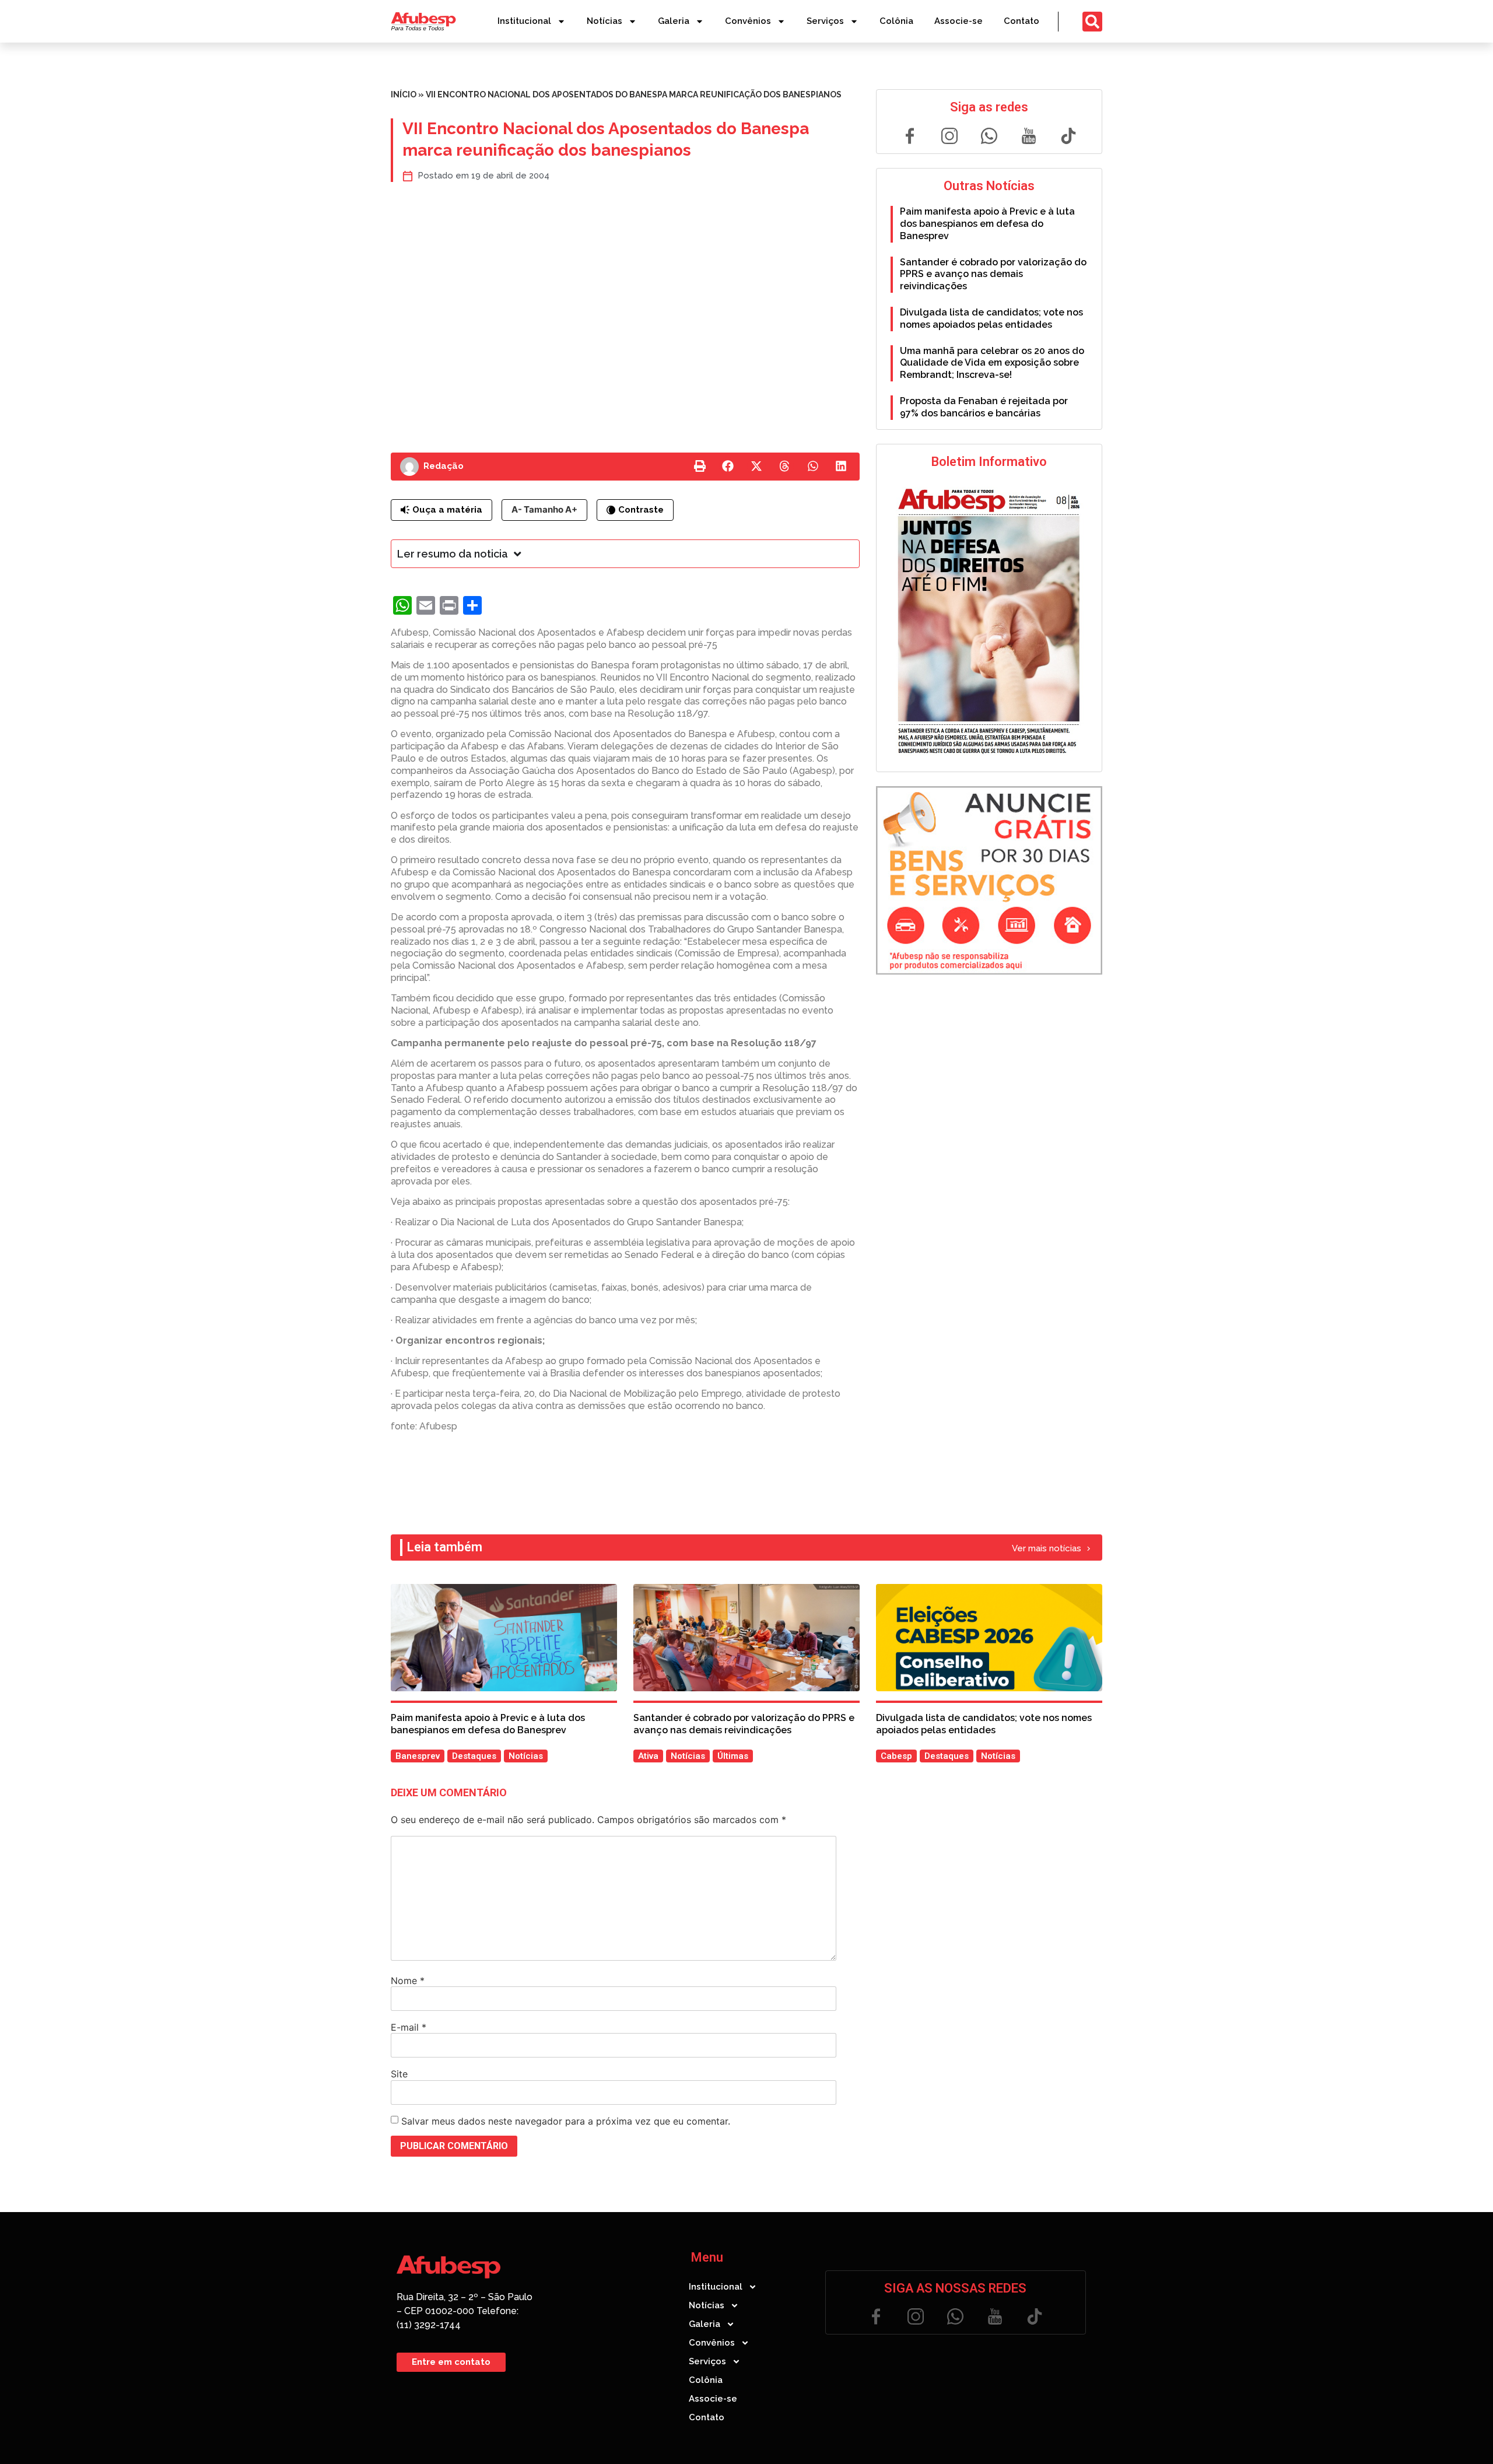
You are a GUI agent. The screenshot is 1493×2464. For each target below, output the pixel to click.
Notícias (604, 21)
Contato (1021, 21)
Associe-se (958, 21)
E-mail (409, 2027)
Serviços (825, 21)
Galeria (674, 21)
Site (399, 2074)
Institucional (524, 21)
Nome (408, 1981)
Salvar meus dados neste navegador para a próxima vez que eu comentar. (566, 2121)
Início (404, 94)
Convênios (748, 21)
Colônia (896, 21)
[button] (700, 467)
